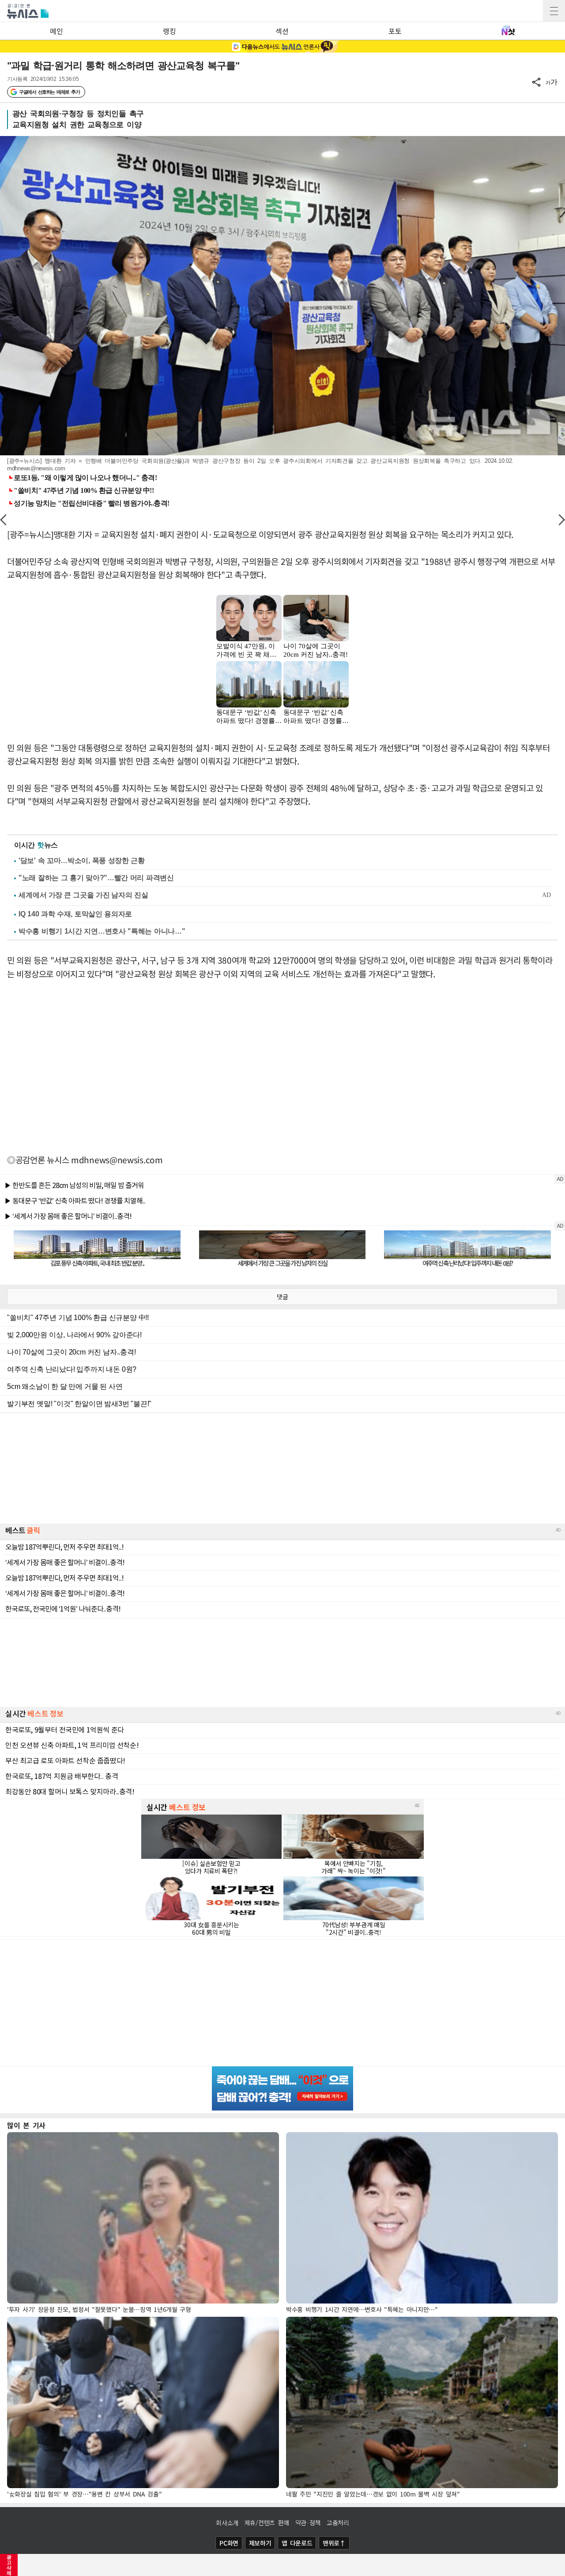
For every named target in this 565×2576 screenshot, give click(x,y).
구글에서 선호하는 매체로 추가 (49, 92)
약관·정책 (308, 2523)
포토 (395, 31)
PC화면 (229, 2543)
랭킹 (169, 31)
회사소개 (227, 2523)
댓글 (282, 1297)
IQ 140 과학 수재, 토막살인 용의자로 (75, 914)
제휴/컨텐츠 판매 (267, 2523)
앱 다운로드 (297, 2543)
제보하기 (260, 2543)
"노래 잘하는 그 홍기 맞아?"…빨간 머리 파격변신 (96, 878)
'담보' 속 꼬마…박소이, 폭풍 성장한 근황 (82, 861)
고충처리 (338, 2523)
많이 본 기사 (26, 2125)
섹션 (282, 31)
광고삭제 (9, 2565)
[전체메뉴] (554, 11)
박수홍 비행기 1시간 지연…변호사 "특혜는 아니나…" (102, 931)
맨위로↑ (334, 2543)
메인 (56, 31)
